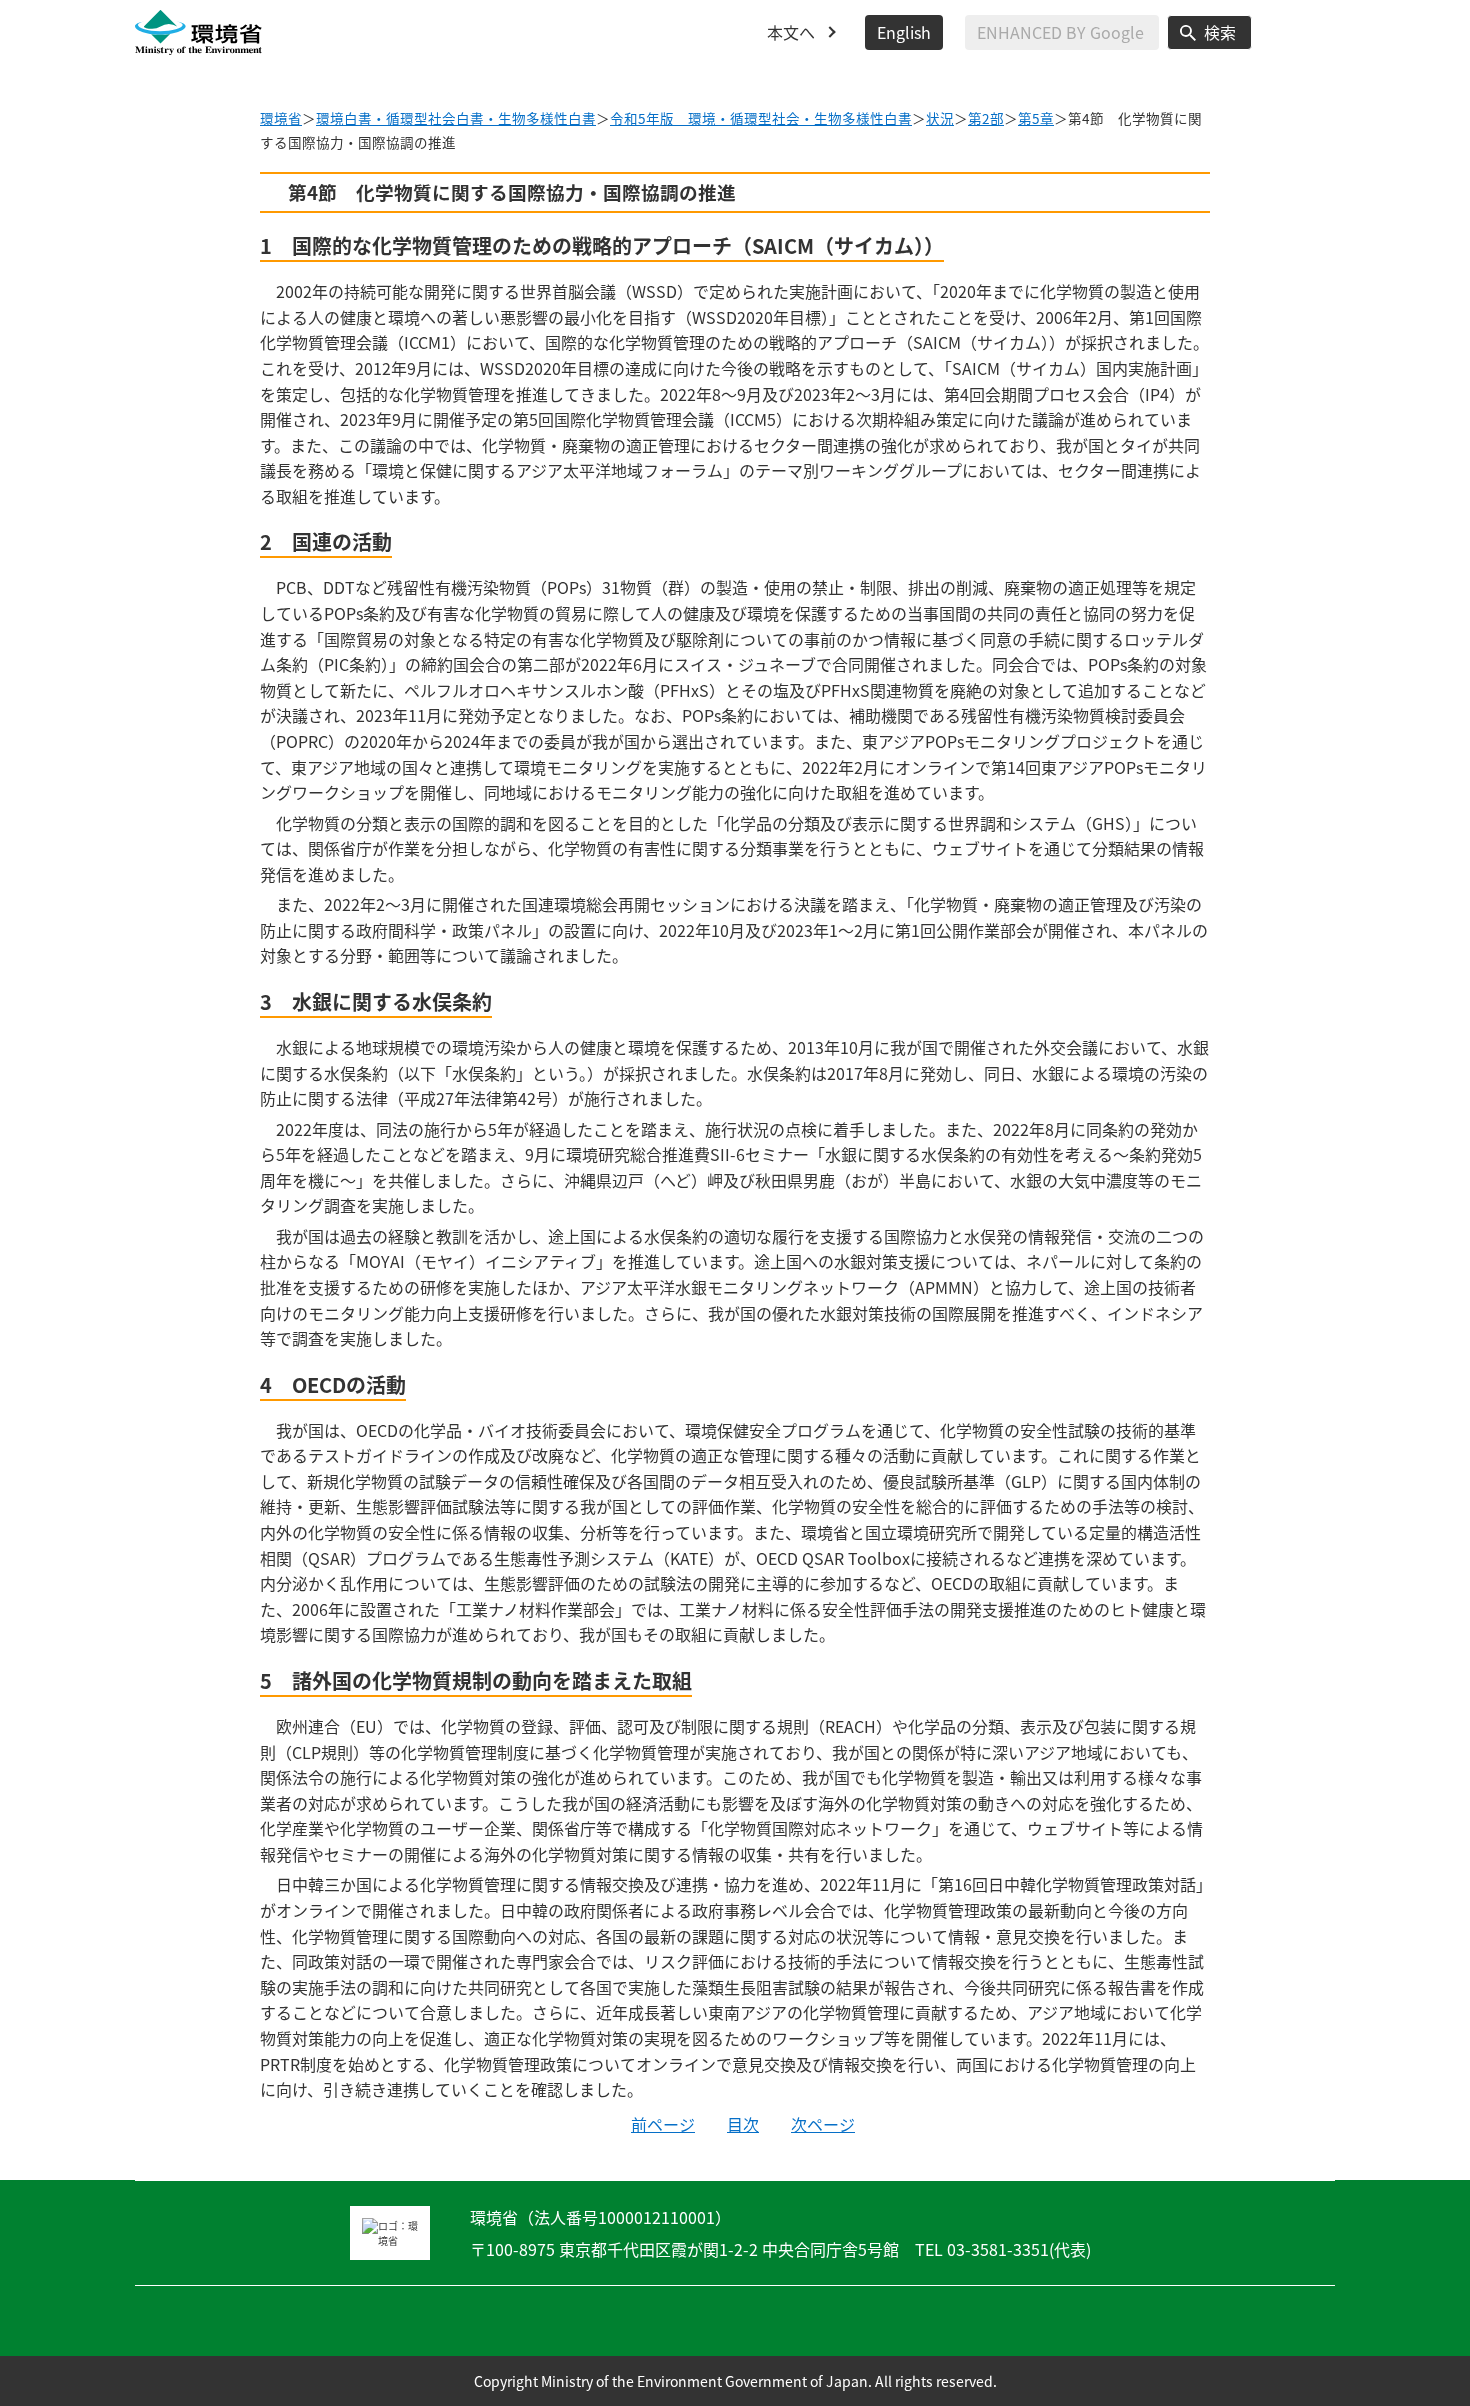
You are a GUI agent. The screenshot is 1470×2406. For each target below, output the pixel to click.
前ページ (663, 2124)
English (904, 32)
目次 (743, 2124)
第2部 (986, 118)
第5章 (1036, 118)
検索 (1220, 32)
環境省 (281, 118)
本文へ (791, 32)
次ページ (823, 2124)
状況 (940, 118)
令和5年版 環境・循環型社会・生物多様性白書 (761, 118)
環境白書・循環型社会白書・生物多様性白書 (456, 118)
